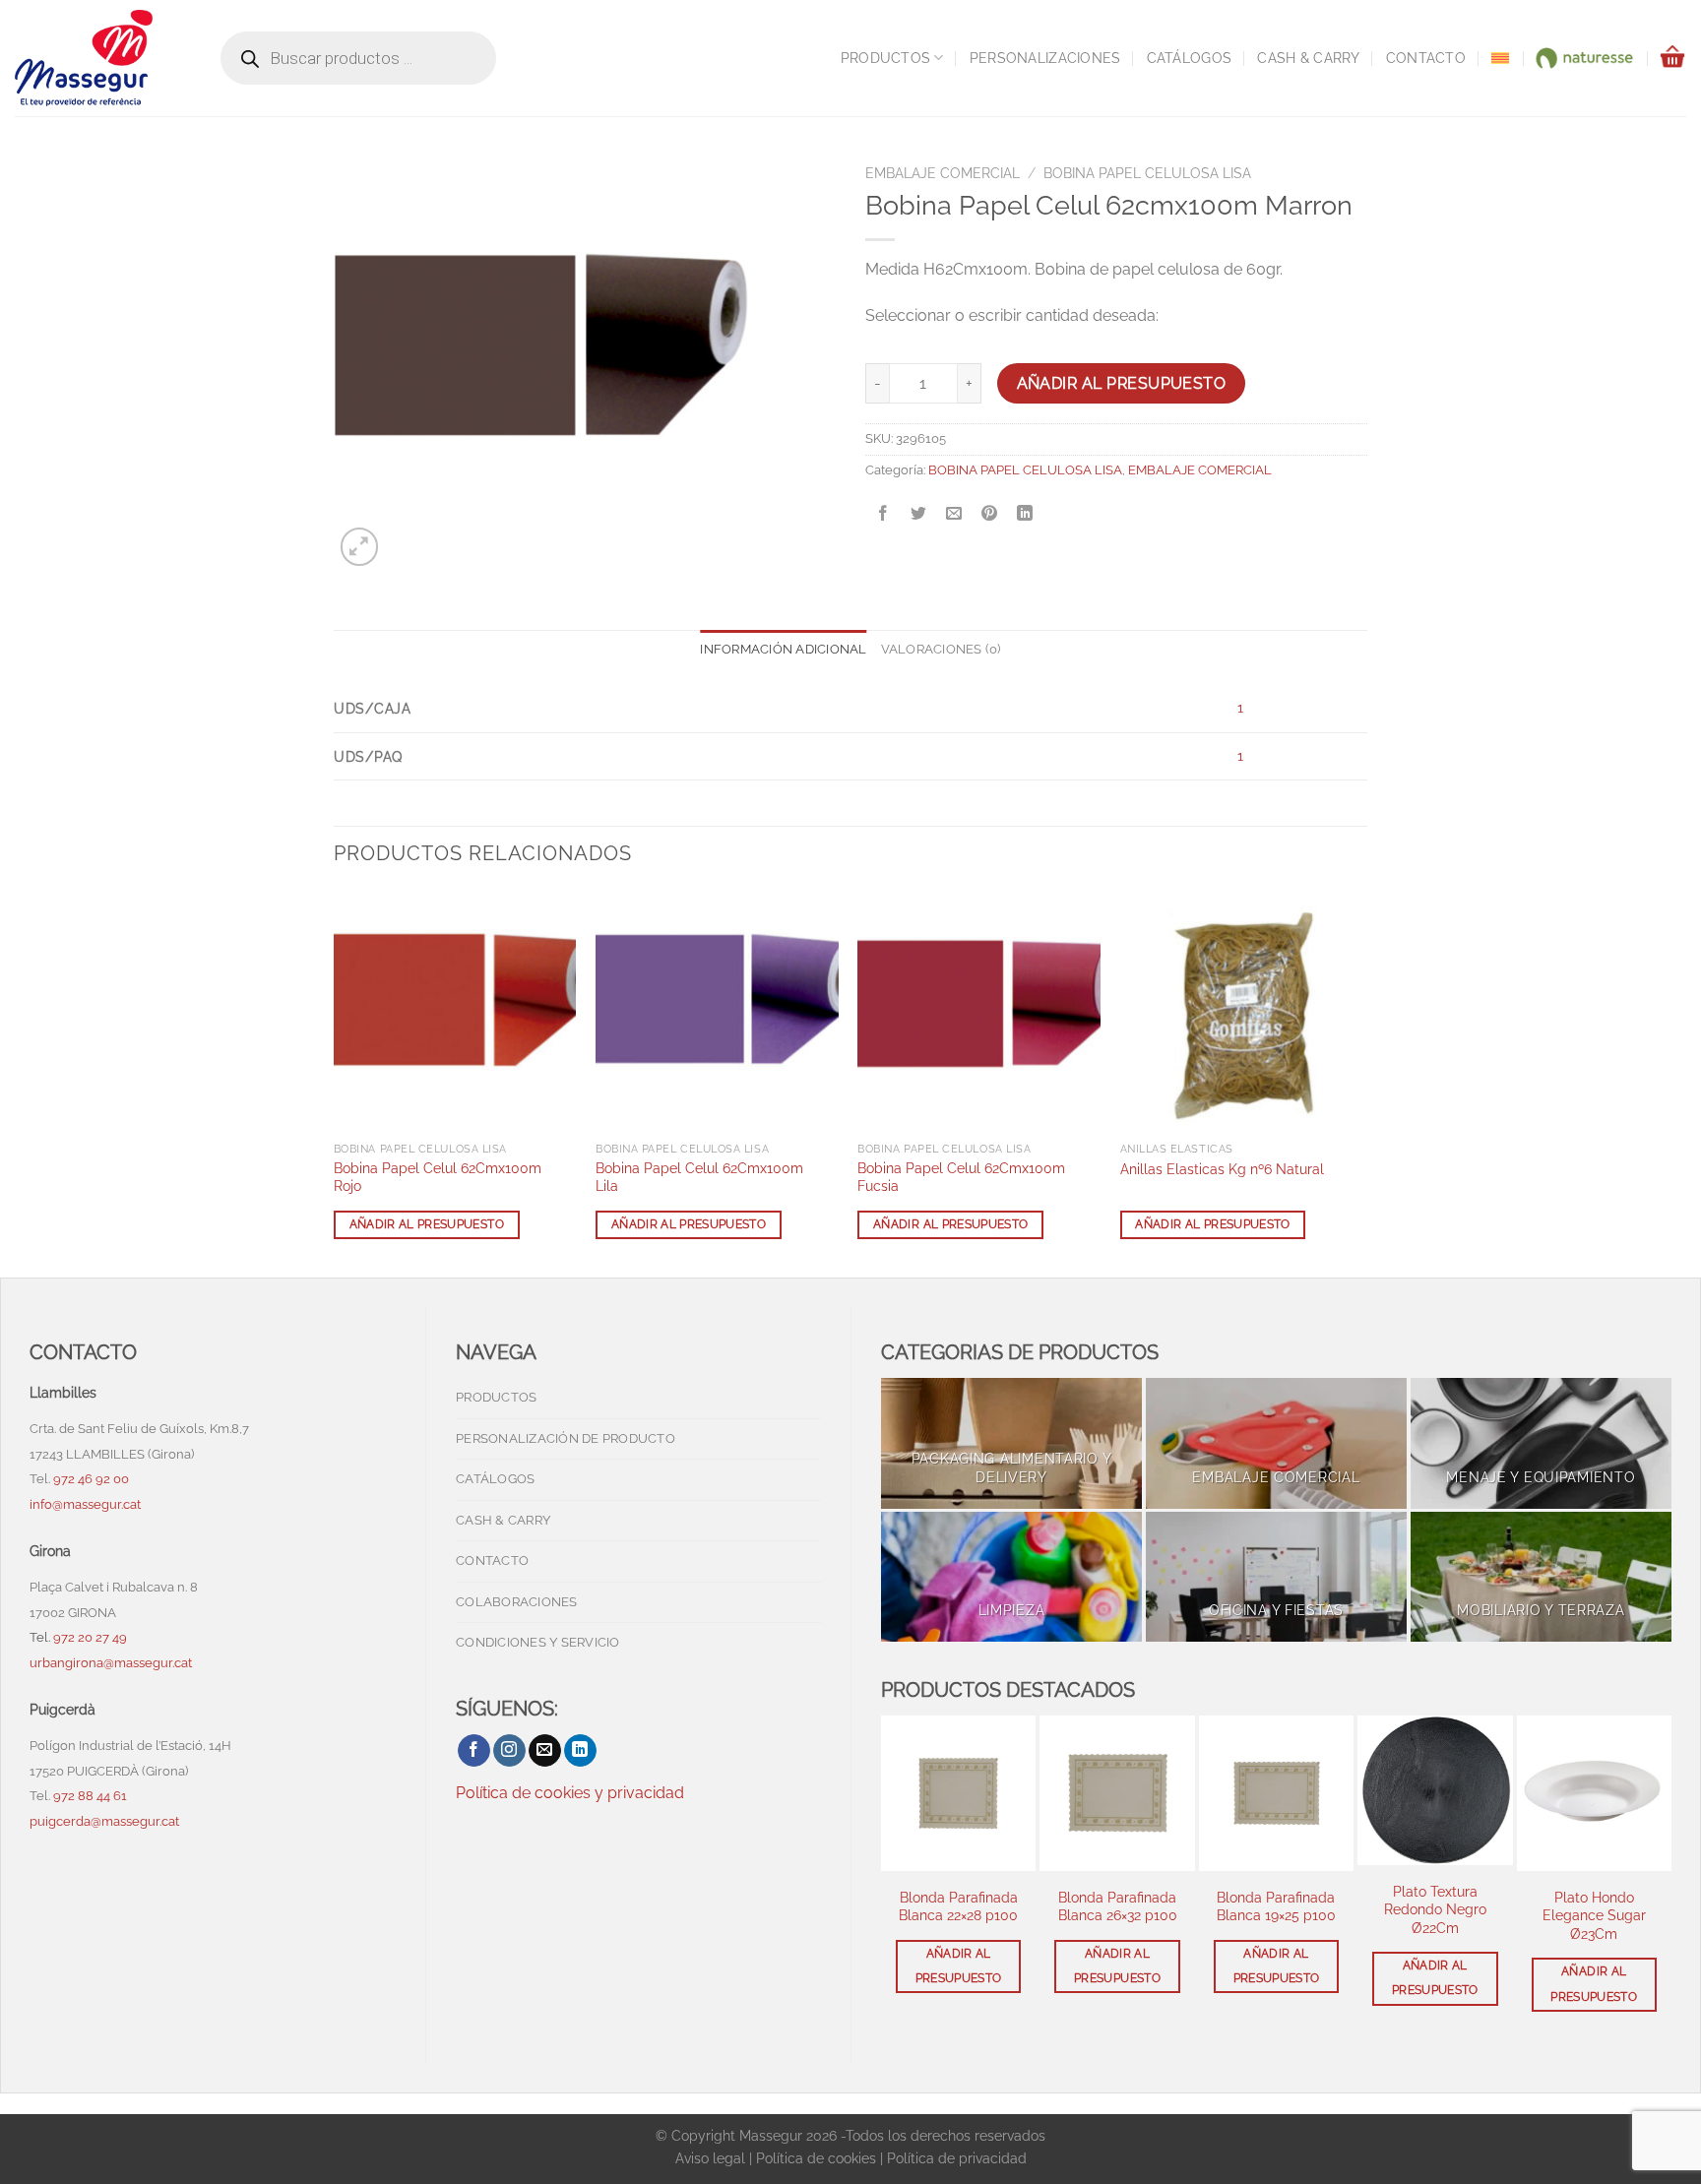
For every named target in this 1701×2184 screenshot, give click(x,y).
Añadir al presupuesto (1122, 383)
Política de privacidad (957, 2158)
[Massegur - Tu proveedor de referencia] (98, 58)
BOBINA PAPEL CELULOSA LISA (1147, 173)
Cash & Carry (1308, 58)
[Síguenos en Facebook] (474, 1751)
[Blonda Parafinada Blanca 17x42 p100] (1276, 1793)
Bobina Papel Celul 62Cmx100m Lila (699, 1177)
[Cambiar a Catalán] (1500, 58)
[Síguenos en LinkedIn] (580, 1751)
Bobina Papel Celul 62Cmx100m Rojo (438, 1177)
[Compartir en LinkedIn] (1025, 514)
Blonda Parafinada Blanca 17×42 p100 (1277, 1906)
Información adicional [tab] (783, 649)
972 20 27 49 (90, 1637)
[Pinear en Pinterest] (990, 514)
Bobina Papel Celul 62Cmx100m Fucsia (961, 1177)
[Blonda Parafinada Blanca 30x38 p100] (1594, 1793)
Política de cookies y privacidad (570, 1793)
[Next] (1361, 1082)
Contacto (1426, 58)
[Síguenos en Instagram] (509, 1751)
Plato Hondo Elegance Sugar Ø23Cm (1118, 1915)
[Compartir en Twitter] (919, 514)
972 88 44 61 (90, 1796)
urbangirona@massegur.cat (111, 1663)
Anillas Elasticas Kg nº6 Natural (1222, 1169)
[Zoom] (360, 547)
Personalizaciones (1045, 58)
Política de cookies (816, 2158)
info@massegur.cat (85, 1504)
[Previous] (335, 1082)
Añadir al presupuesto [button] (427, 1224)
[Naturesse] (1584, 58)
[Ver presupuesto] (1672, 58)
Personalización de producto (566, 1438)
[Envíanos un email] (545, 1751)
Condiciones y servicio (538, 1642)
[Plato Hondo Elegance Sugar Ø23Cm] (1117, 1793)
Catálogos (1190, 58)
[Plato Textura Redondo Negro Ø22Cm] (958, 1790)
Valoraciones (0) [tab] (941, 649)
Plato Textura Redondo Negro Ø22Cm (959, 1909)
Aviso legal (710, 2158)
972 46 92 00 (93, 1479)
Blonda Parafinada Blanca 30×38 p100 (1594, 1906)
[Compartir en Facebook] (883, 514)
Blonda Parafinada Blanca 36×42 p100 (1435, 1906)
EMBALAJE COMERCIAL (943, 173)
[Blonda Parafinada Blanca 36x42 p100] (1435, 1793)
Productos (886, 58)
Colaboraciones (517, 1602)
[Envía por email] (954, 514)
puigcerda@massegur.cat (104, 1821)
